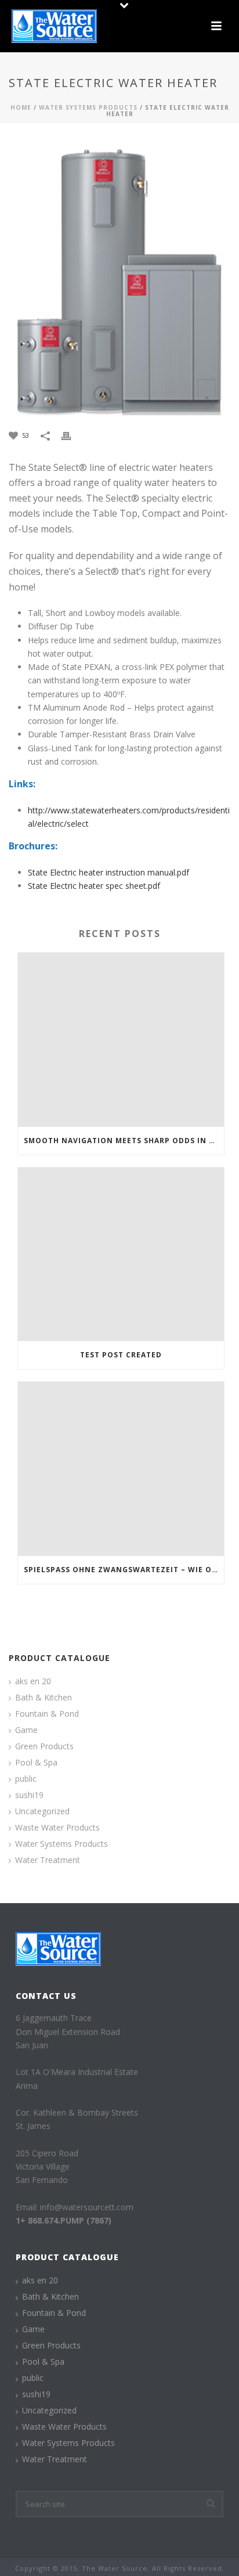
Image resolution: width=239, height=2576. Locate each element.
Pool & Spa (36, 1763)
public (26, 1779)
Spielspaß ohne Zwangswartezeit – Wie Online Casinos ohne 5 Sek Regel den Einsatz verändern (124, 1570)
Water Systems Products (88, 107)
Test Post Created (121, 1355)
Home (21, 107)
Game (26, 1730)
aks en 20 (33, 1681)
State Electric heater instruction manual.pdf (108, 872)
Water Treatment (48, 1860)
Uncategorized (42, 1811)
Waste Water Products (57, 1828)
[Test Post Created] (121, 1255)
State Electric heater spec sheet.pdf (94, 886)
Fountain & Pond (47, 1714)
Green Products (44, 1746)
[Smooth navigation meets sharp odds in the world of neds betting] (121, 1040)
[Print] (72, 435)
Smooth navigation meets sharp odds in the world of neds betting (124, 1141)
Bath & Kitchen (44, 1698)
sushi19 (29, 1795)
